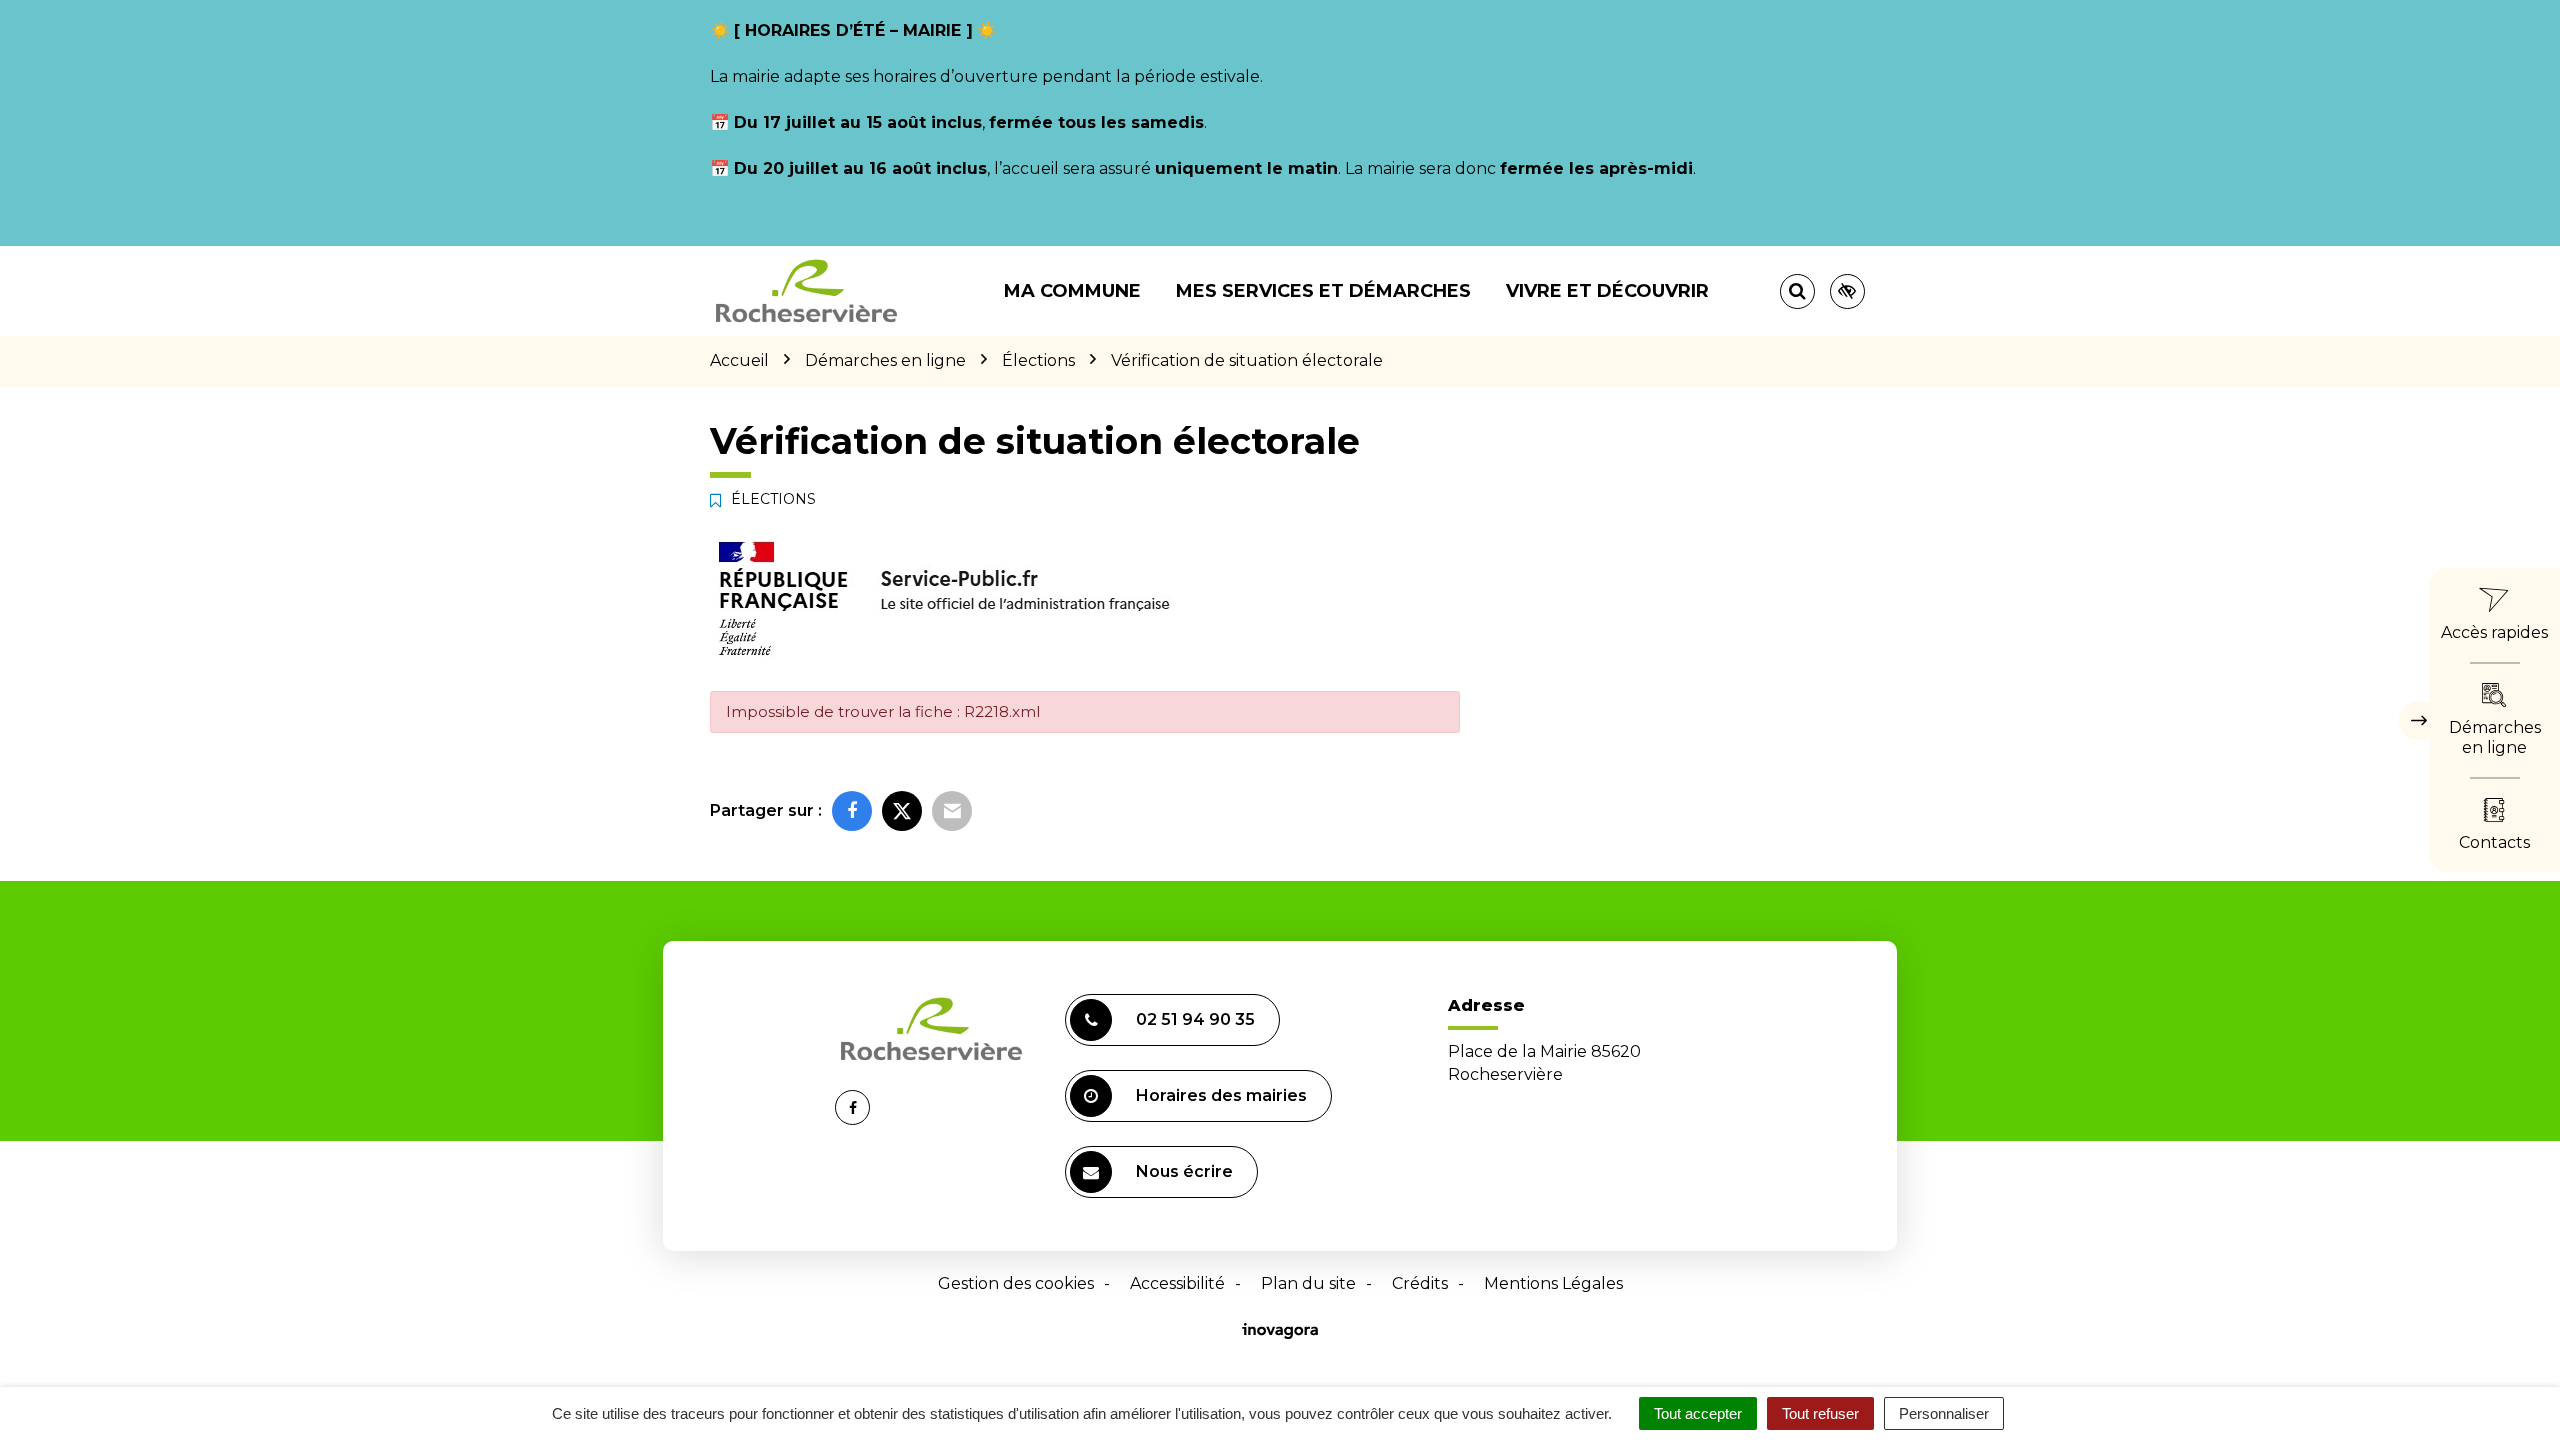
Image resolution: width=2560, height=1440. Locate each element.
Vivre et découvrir (1607, 291)
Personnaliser (1944, 1413)
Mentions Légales (1553, 1283)
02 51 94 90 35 (1195, 1019)
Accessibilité (1177, 1283)
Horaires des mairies (1221, 1095)
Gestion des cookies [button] (1016, 1283)
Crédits (1420, 1283)
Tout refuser (1820, 1413)
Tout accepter (1698, 1413)
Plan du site (1308, 1283)
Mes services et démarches (1323, 291)
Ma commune (1072, 291)
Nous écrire (1184, 1171)
